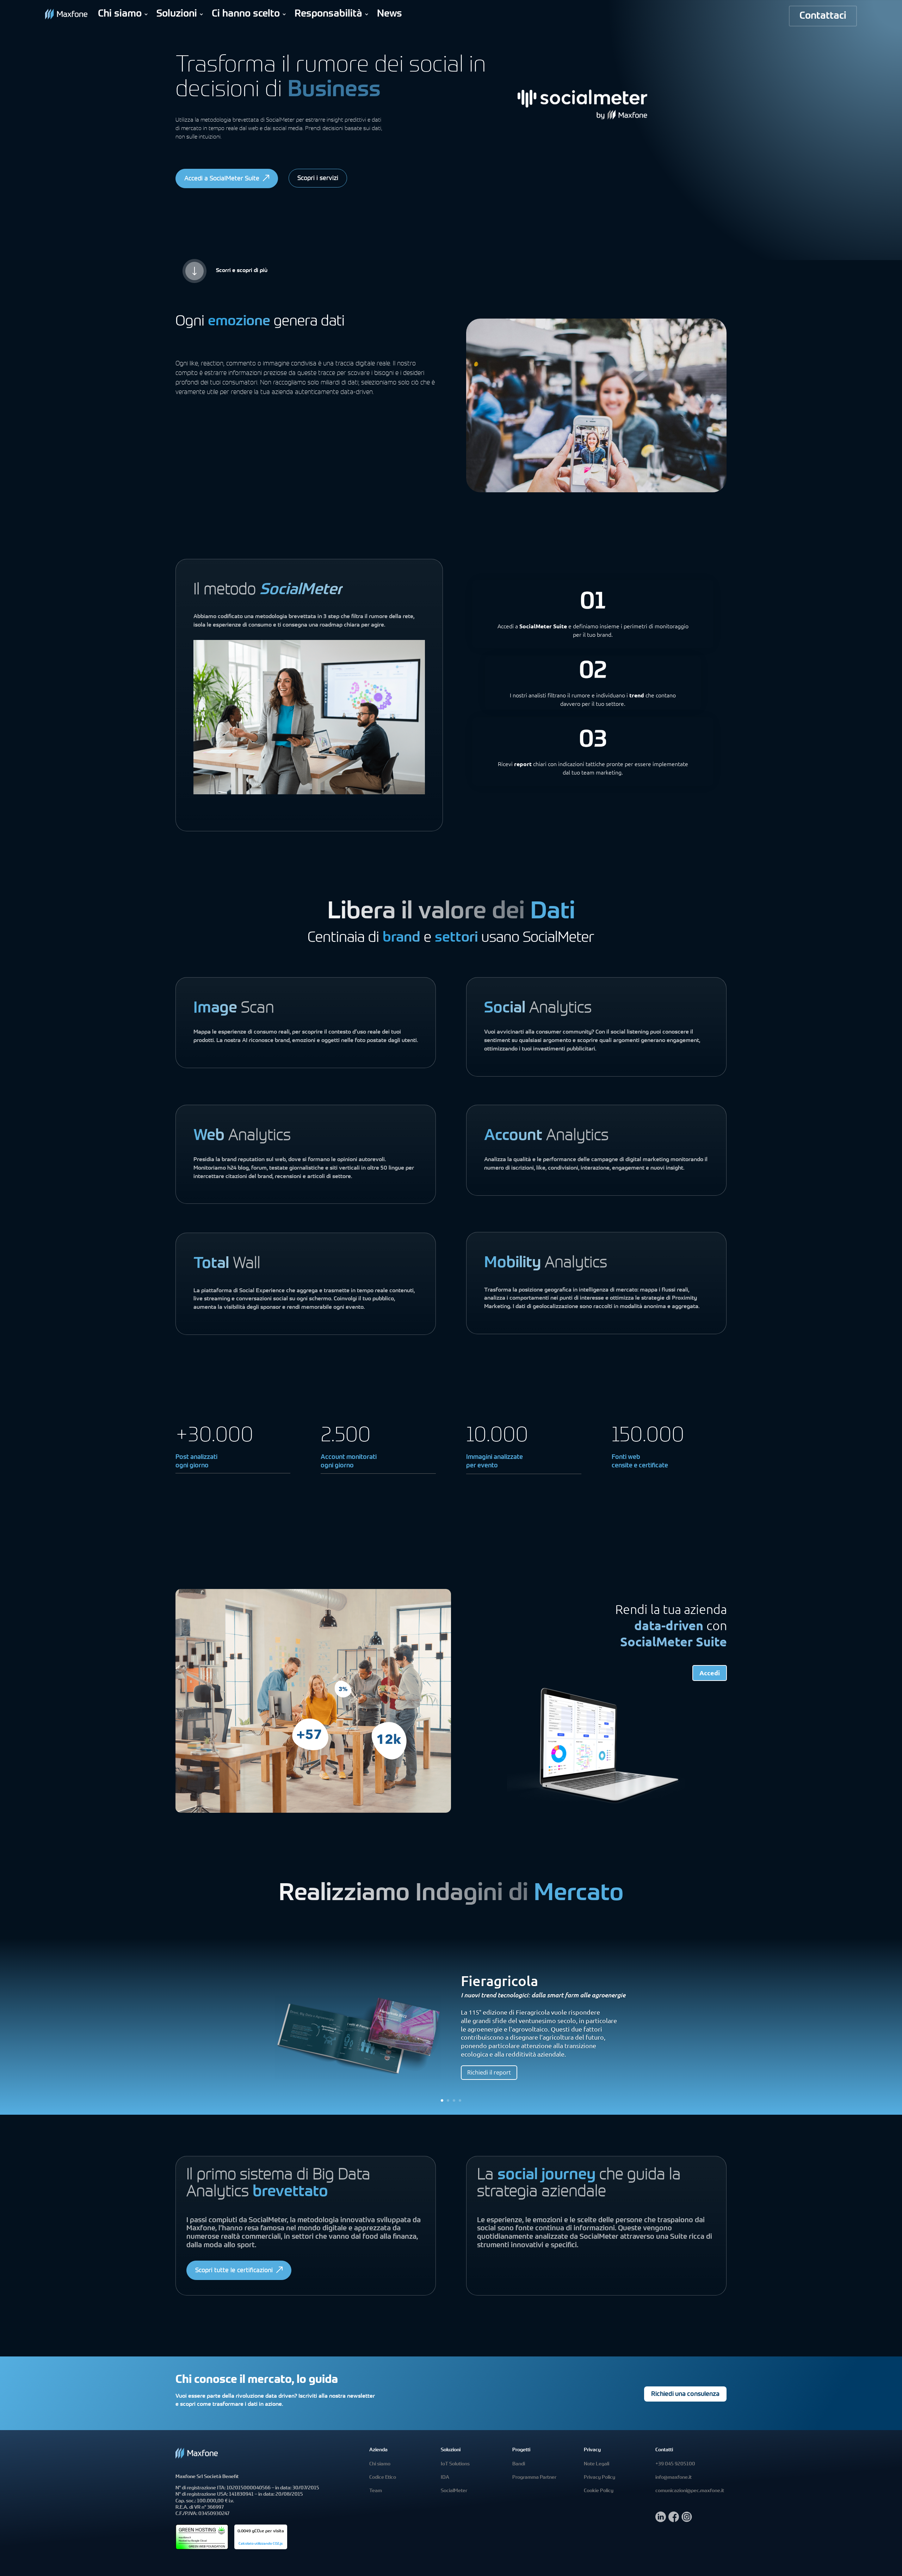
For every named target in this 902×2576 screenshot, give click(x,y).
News (390, 14)
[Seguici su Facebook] (674, 2520)
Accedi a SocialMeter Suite (222, 179)
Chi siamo (120, 14)
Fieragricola (499, 1981)
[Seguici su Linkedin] (661, 2520)
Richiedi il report (489, 2072)
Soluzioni (177, 14)
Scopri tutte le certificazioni (234, 2271)
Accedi (710, 1673)
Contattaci (823, 16)
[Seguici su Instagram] (687, 2520)
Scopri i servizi (318, 179)
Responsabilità (328, 14)
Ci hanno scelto (246, 14)
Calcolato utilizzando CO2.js (261, 2544)
